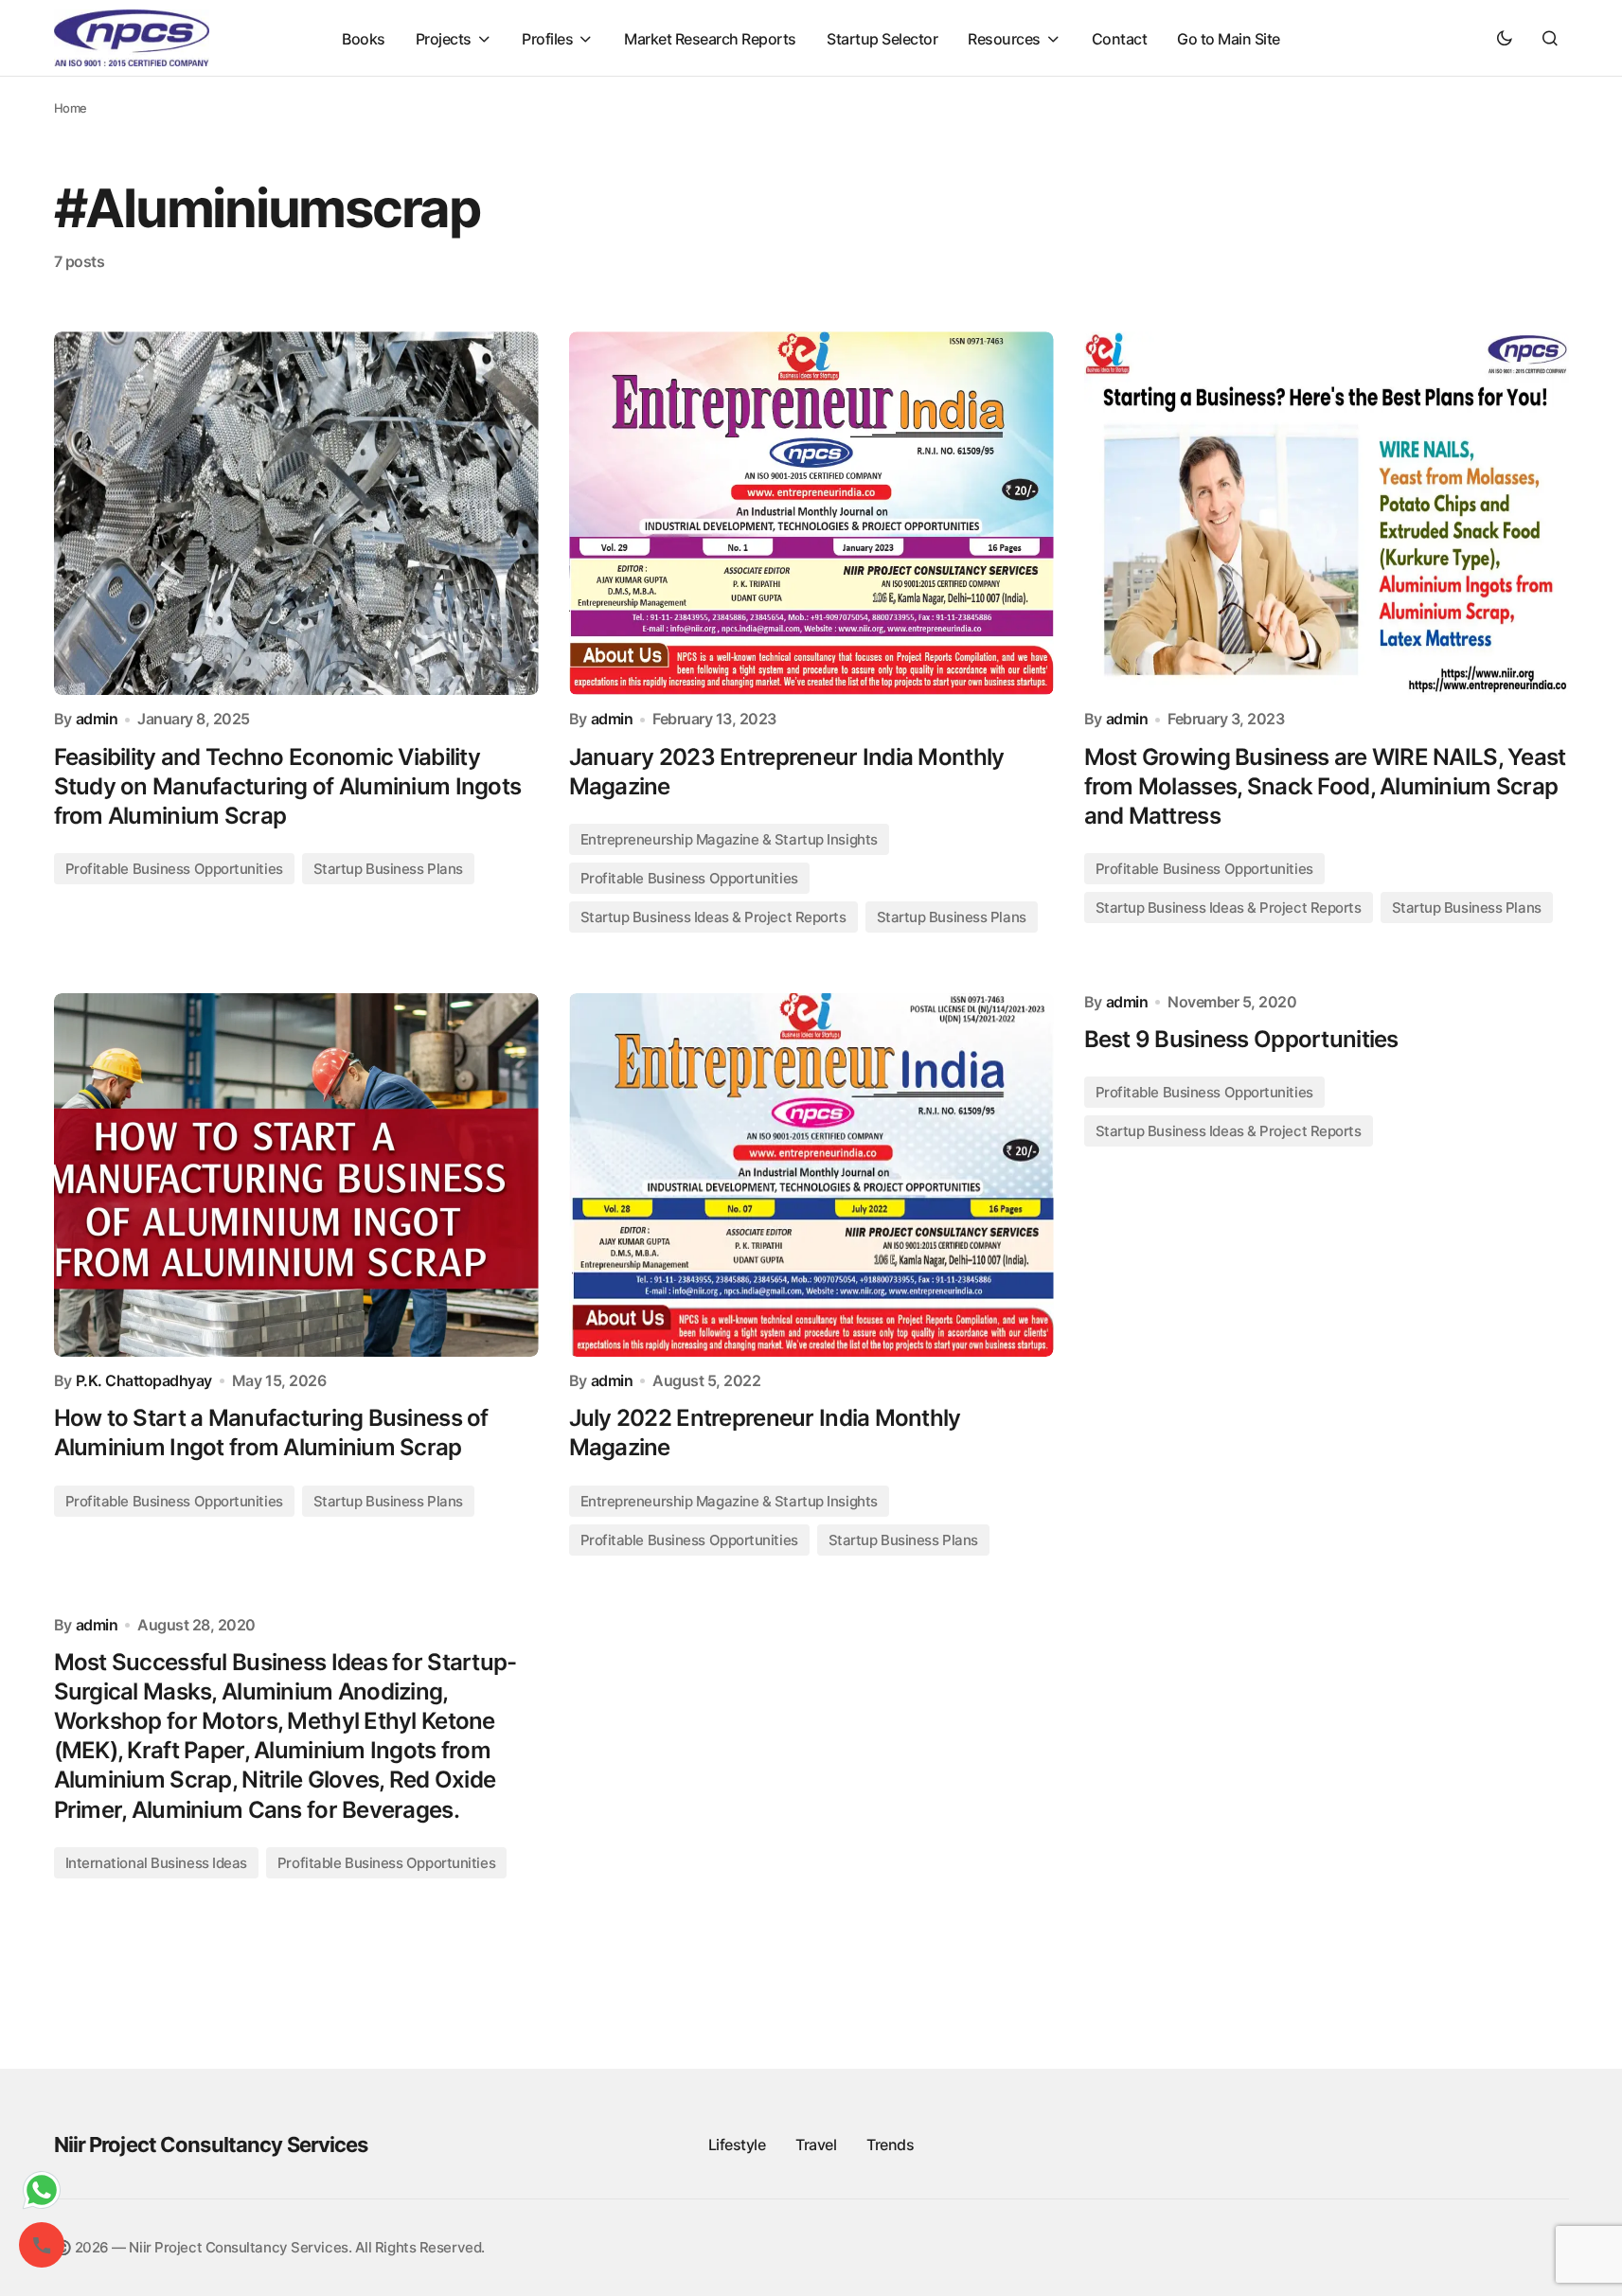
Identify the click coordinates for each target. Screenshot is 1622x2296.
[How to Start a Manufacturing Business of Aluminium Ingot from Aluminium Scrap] (296, 1175)
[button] (1505, 38)
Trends (890, 2145)
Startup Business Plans (388, 869)
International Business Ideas (156, 1863)
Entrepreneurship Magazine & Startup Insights (729, 839)
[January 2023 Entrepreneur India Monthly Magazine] (811, 513)
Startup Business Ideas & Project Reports (713, 917)
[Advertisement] (811, 1793)
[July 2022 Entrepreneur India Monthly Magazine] (811, 1175)
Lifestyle (737, 2145)
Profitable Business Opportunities (174, 869)
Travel (816, 2145)
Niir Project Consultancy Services (211, 2145)
